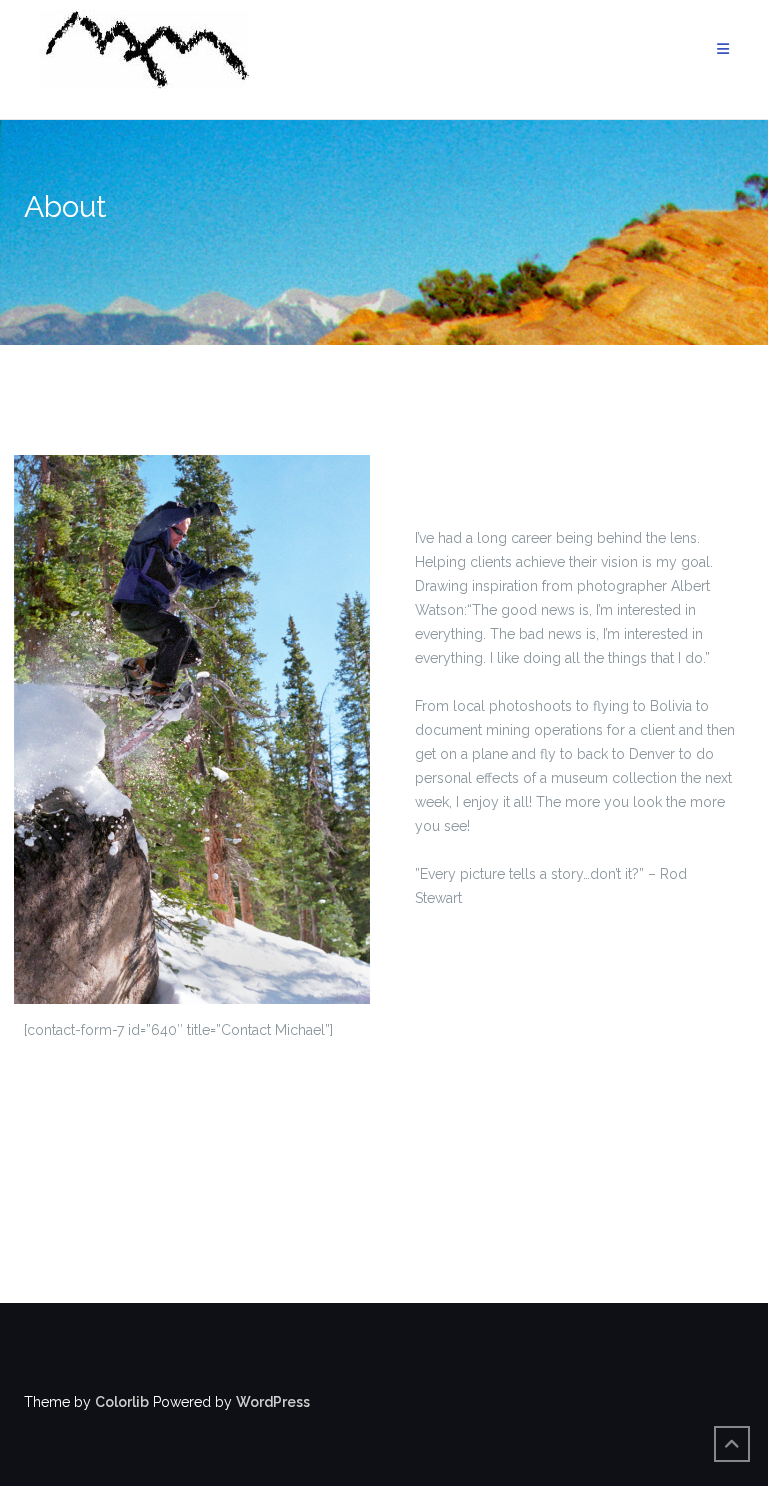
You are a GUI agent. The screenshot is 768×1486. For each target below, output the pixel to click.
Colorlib (122, 1402)
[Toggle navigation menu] (723, 49)
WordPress (273, 1402)
